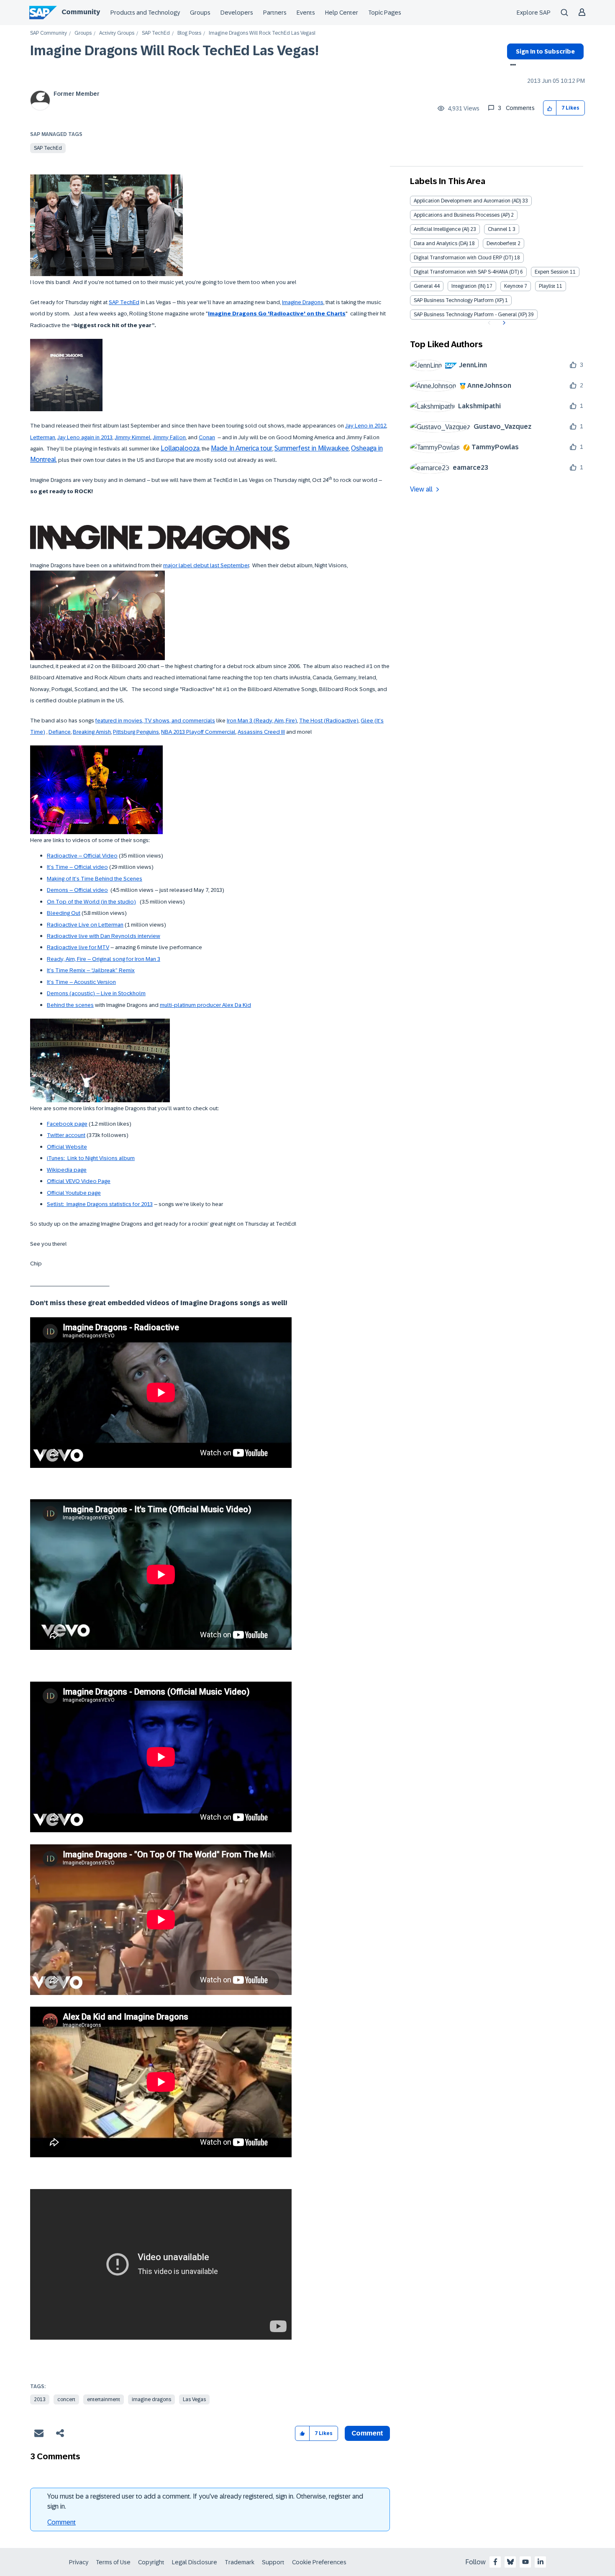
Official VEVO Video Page (79, 1181)
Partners (275, 13)
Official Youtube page (74, 1193)
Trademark (240, 2562)
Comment (61, 2522)
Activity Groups (117, 33)
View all (421, 489)
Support (273, 2562)
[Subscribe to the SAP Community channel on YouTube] (525, 2562)
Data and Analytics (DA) (441, 243)
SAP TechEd (156, 33)
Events (306, 13)
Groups (200, 13)
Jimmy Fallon (169, 437)
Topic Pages (385, 13)
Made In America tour (242, 448)
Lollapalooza (180, 448)
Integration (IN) (468, 286)
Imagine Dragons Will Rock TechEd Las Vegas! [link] (262, 33)
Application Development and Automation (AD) (467, 201)
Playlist (547, 286)
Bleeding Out (64, 913)
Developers (237, 13)
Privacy (79, 2562)
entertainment (104, 2399)
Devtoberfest (501, 243)
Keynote (514, 286)
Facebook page (67, 1124)
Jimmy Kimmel (133, 437)
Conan (207, 437)
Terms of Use (113, 2562)
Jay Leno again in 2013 (85, 437)
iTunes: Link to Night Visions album (91, 1158)
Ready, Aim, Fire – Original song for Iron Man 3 (104, 959)
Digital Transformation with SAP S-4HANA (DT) (466, 272)
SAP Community (49, 33)
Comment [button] (367, 2433)
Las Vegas (194, 2399)
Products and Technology (145, 13)
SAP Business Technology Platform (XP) (459, 300)
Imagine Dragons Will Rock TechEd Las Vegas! (174, 51)
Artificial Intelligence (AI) (441, 229)
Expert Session (552, 272)
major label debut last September (206, 565)
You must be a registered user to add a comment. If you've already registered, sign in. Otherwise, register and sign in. (205, 2501)
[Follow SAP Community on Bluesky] (510, 2562)
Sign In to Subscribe (545, 51)
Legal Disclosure (195, 2562)
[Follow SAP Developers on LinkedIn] (541, 2562)
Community (81, 12)
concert (66, 2399)
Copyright (151, 2562)
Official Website (67, 1147)
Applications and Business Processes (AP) (462, 215)
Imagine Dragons (303, 302)
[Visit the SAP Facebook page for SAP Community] (495, 2562)
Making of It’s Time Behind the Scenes (95, 879)
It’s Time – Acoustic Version (81, 982)
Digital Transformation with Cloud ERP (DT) (463, 258)
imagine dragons (151, 2399)
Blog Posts (189, 33)
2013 (40, 2399)
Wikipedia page (67, 1170)
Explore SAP (534, 13)
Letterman (43, 437)
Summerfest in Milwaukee (312, 448)
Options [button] (511, 66)
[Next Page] (503, 323)
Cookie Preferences (319, 2562)
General (423, 286)
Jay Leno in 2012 (366, 426)
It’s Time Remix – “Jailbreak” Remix (91, 970)
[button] (550, 108)
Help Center (342, 13)
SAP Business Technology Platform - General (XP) (470, 315)
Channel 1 (500, 229)
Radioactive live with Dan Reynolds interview (104, 936)
